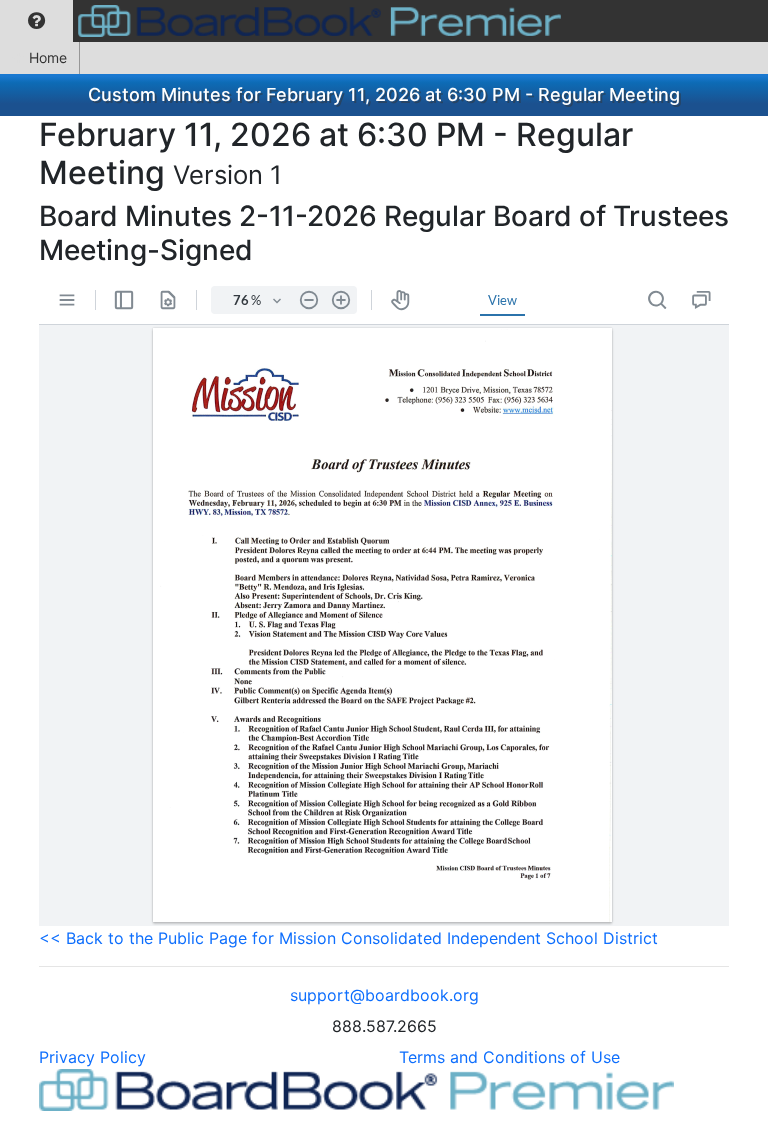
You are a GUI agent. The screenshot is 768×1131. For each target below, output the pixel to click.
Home (48, 57)
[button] (36, 21)
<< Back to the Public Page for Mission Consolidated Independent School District (348, 938)
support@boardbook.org (384, 995)
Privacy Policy (92, 1057)
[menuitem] (36, 21)
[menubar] (285, 21)
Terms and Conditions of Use (509, 1057)
